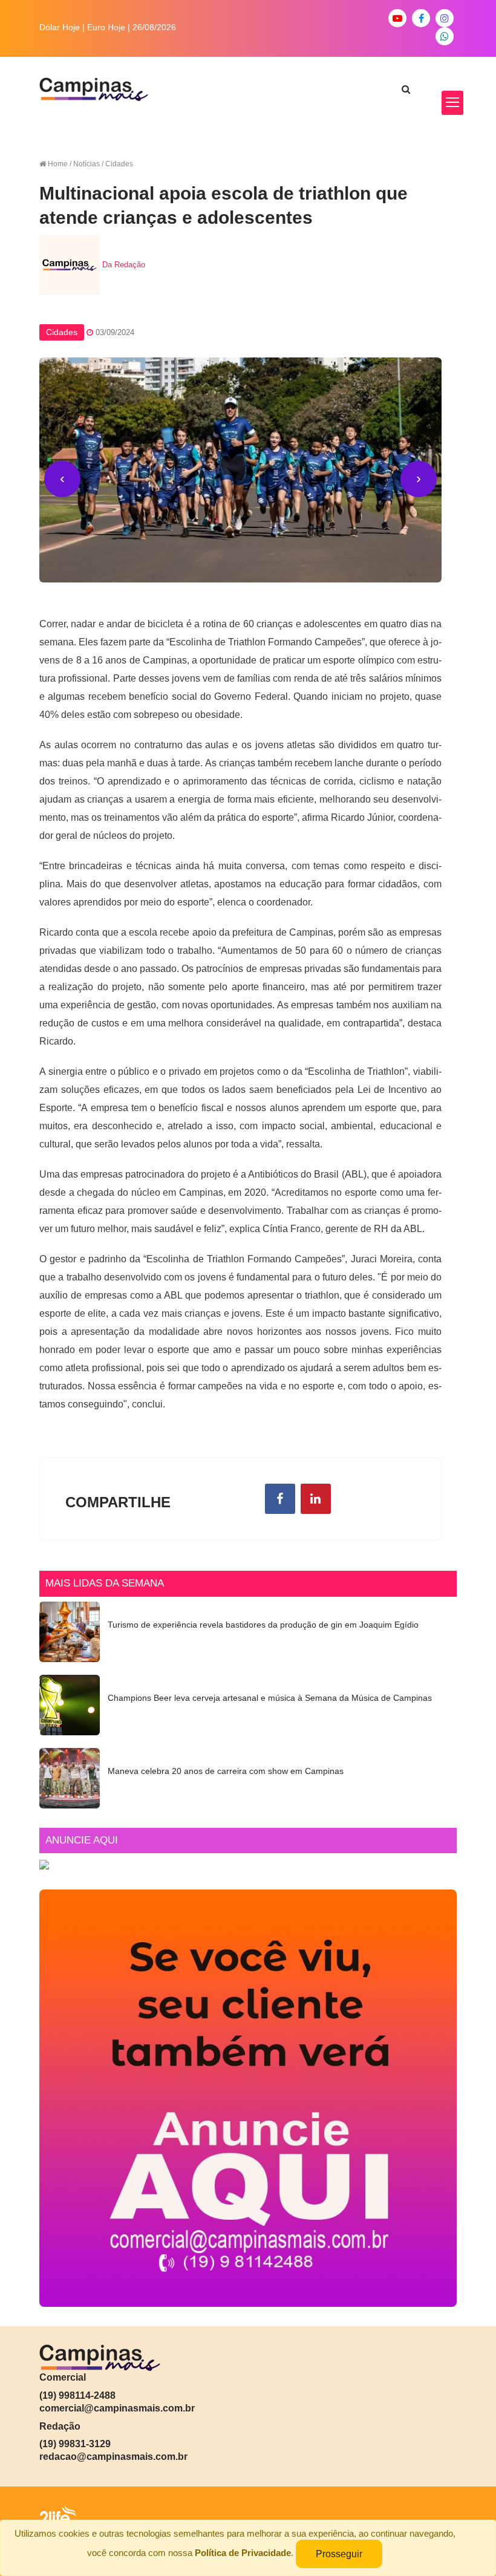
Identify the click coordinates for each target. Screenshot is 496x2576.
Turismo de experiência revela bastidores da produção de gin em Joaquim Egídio (263, 1625)
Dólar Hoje (60, 27)
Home (58, 164)
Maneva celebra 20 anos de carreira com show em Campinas (226, 1771)
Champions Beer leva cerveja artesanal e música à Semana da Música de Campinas (270, 1698)
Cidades (62, 332)
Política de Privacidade (243, 2553)
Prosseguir (339, 2554)
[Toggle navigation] (452, 103)
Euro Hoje (106, 27)
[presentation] (62, 479)
